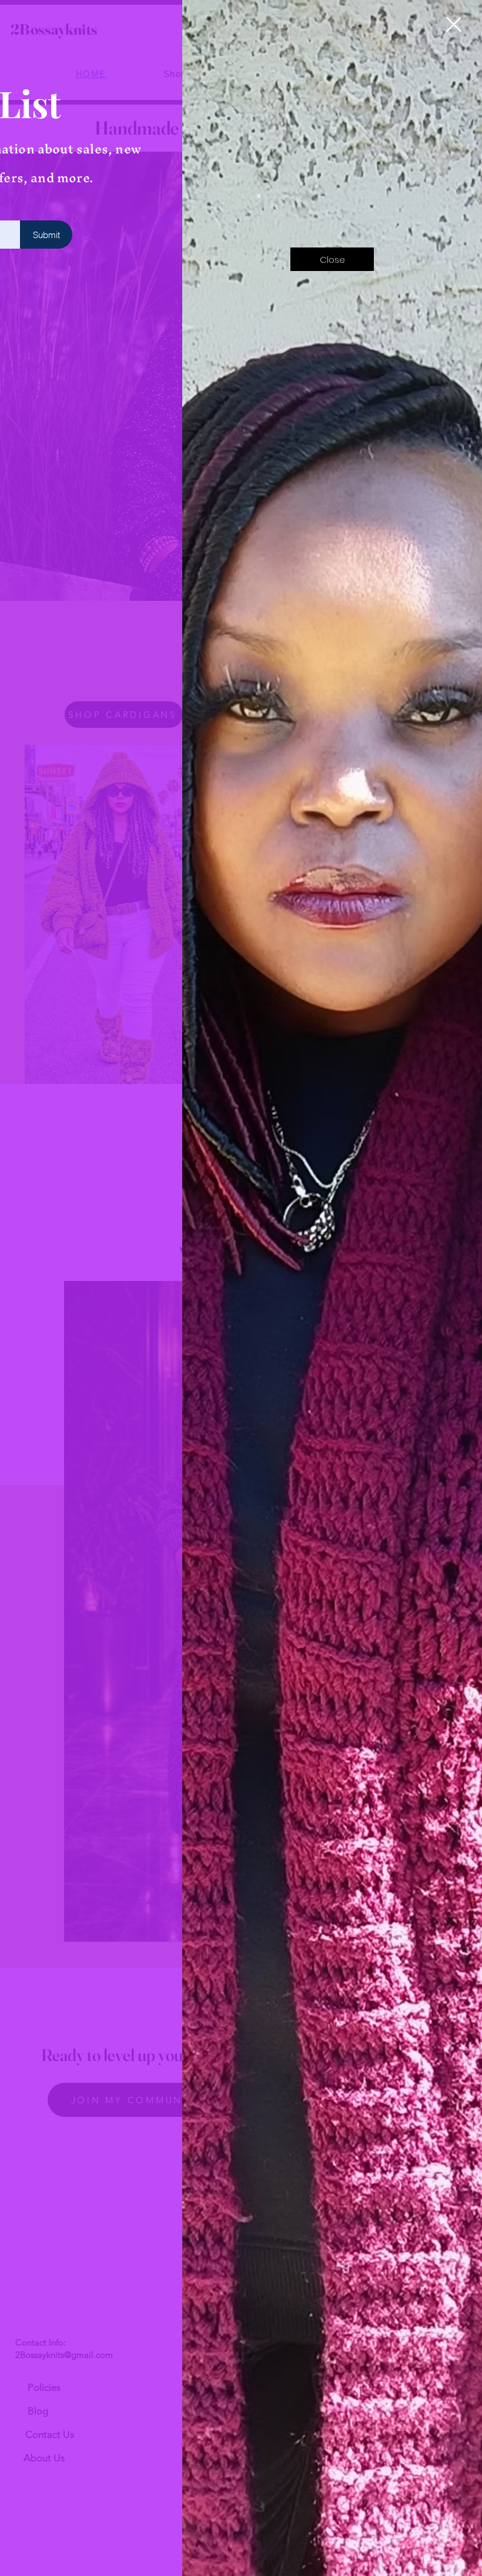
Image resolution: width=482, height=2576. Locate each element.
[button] (454, 24)
